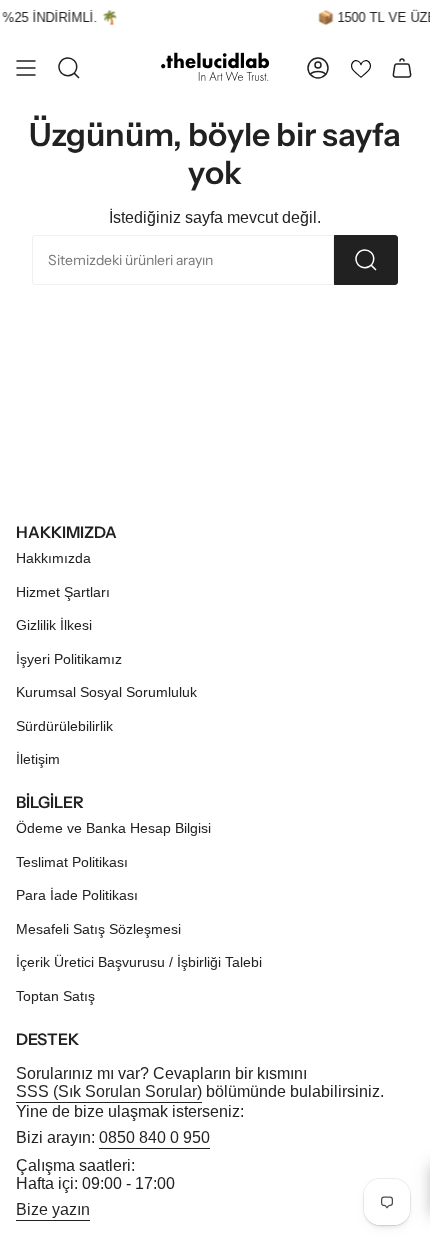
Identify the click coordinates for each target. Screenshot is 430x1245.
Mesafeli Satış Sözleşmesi (98, 929)
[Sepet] (402, 68)
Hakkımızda (53, 558)
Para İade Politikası (77, 895)
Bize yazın (53, 1209)
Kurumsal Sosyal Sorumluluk (106, 692)
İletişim (38, 759)
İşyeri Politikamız (69, 659)
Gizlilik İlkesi (54, 625)
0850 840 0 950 (154, 1137)
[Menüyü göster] (26, 68)
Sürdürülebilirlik (64, 726)
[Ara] (366, 260)
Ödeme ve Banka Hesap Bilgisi (113, 828)
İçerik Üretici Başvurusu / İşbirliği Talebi (139, 962)
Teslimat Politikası (72, 862)
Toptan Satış (55, 996)
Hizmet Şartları (63, 592)
